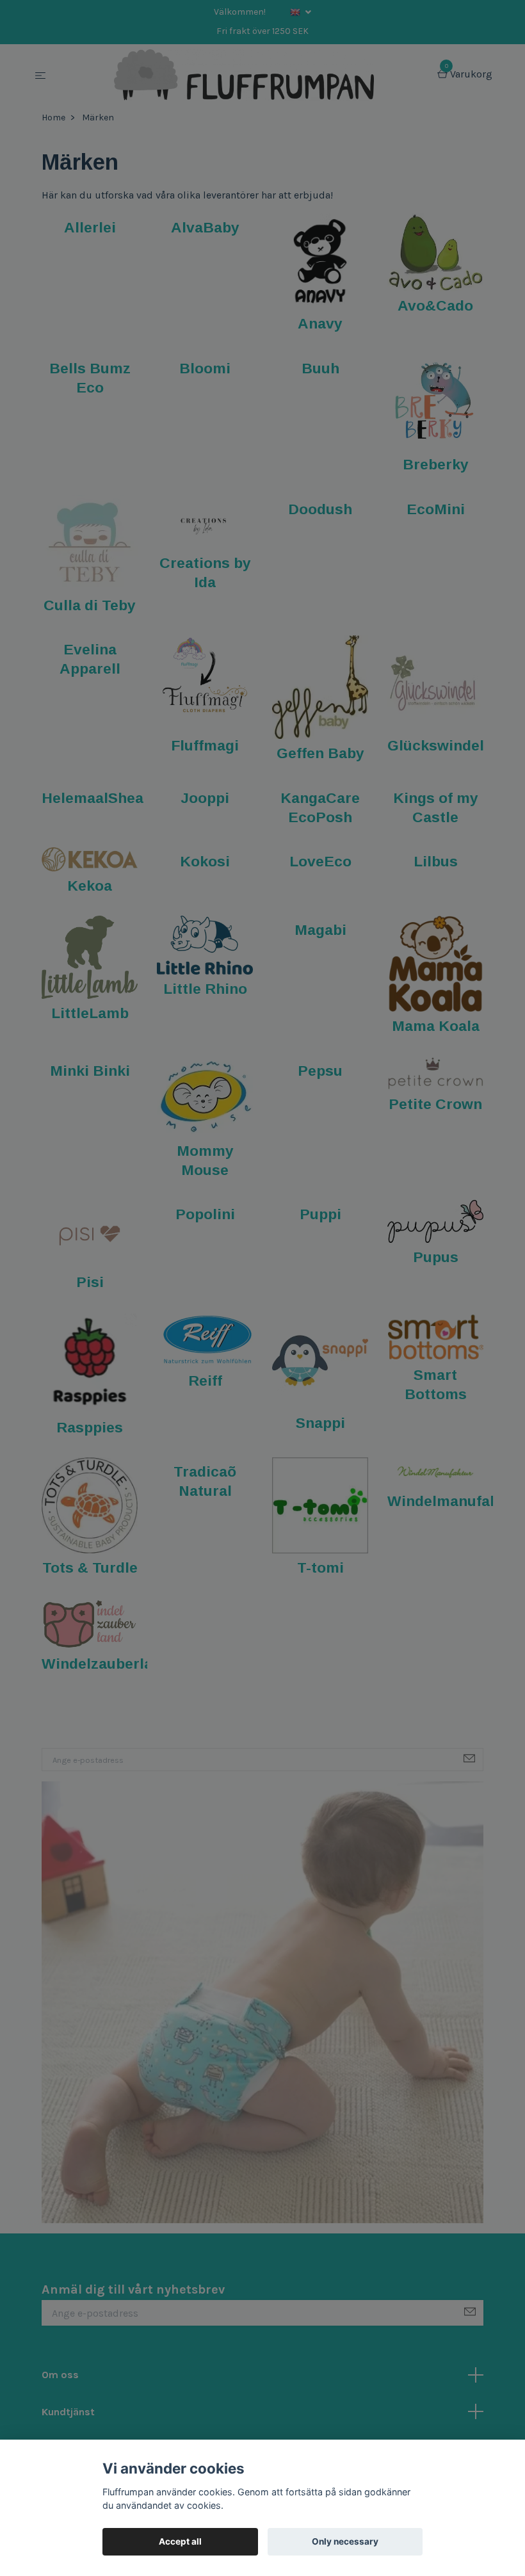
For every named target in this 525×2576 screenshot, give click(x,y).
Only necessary (345, 2541)
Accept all (180, 2541)
